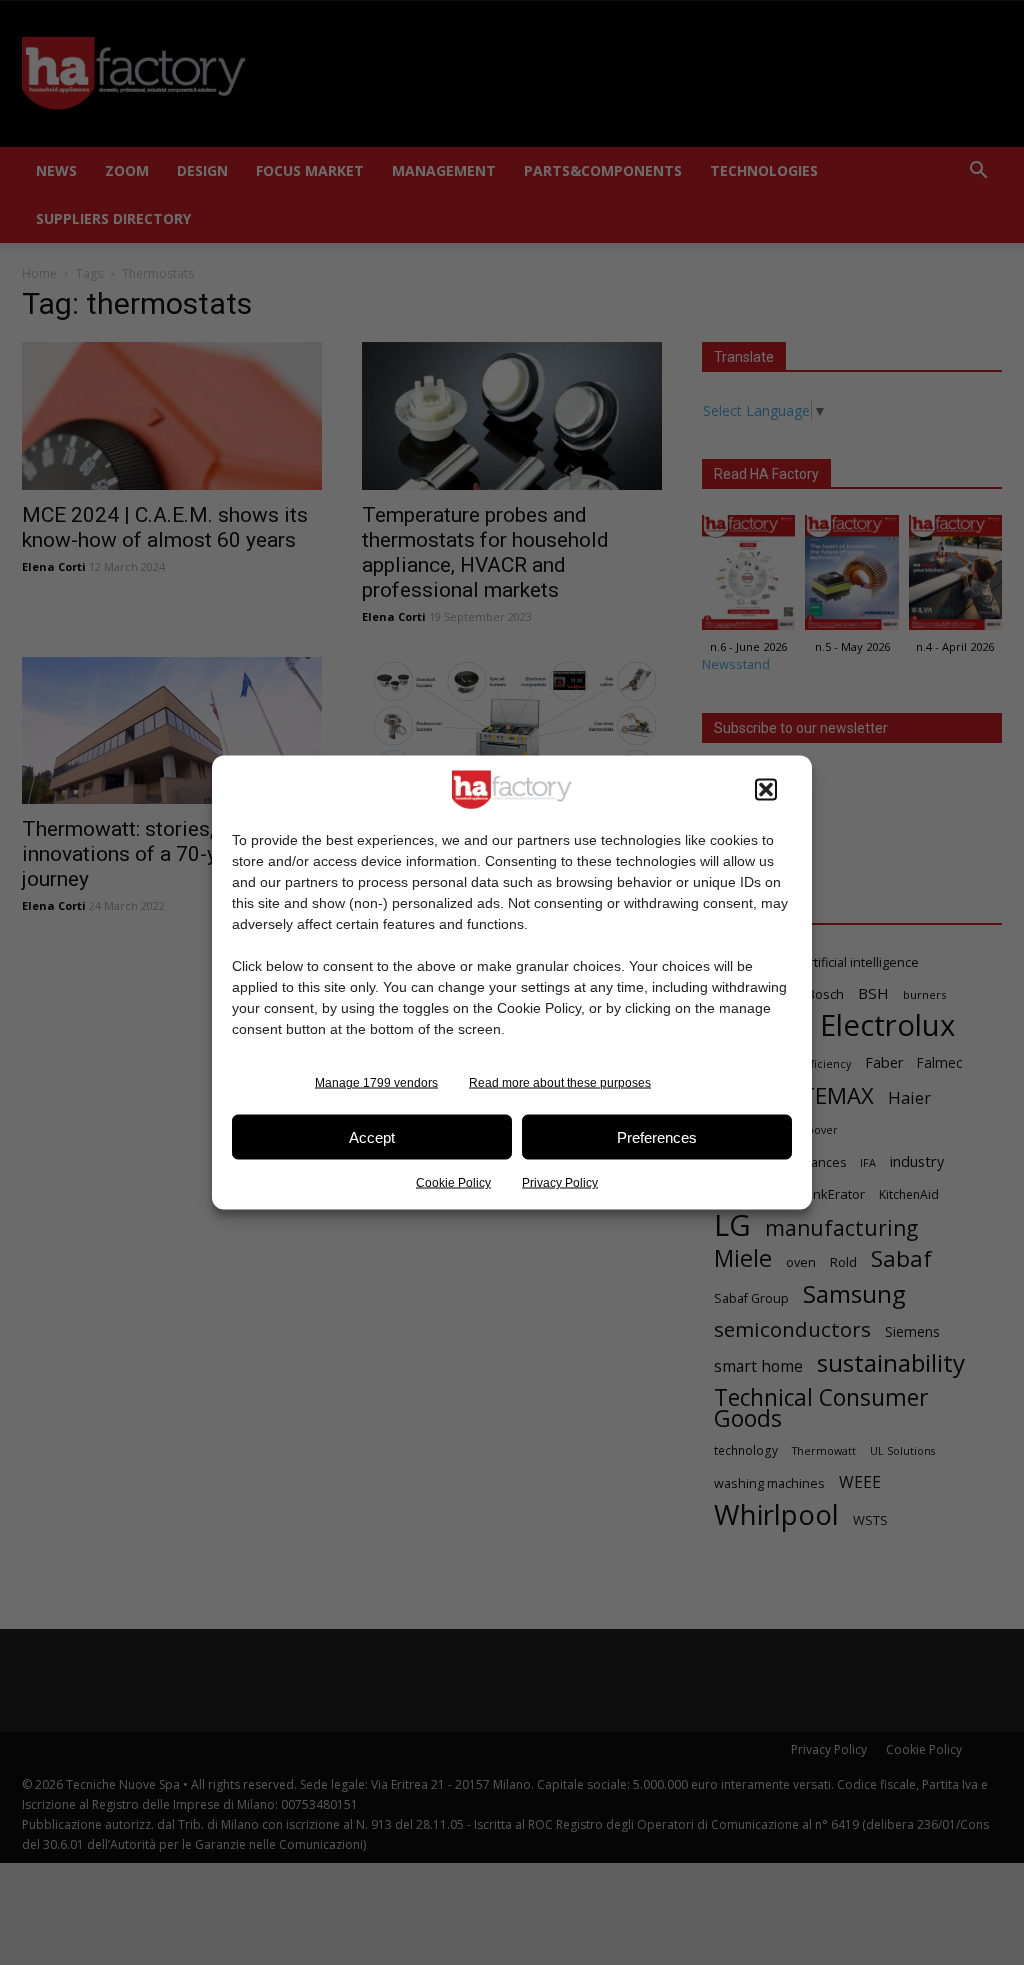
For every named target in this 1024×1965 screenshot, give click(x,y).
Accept (372, 1136)
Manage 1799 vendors (376, 1083)
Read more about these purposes (560, 1083)
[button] (766, 790)
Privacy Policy (560, 1183)
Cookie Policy (453, 1183)
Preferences (657, 1136)
